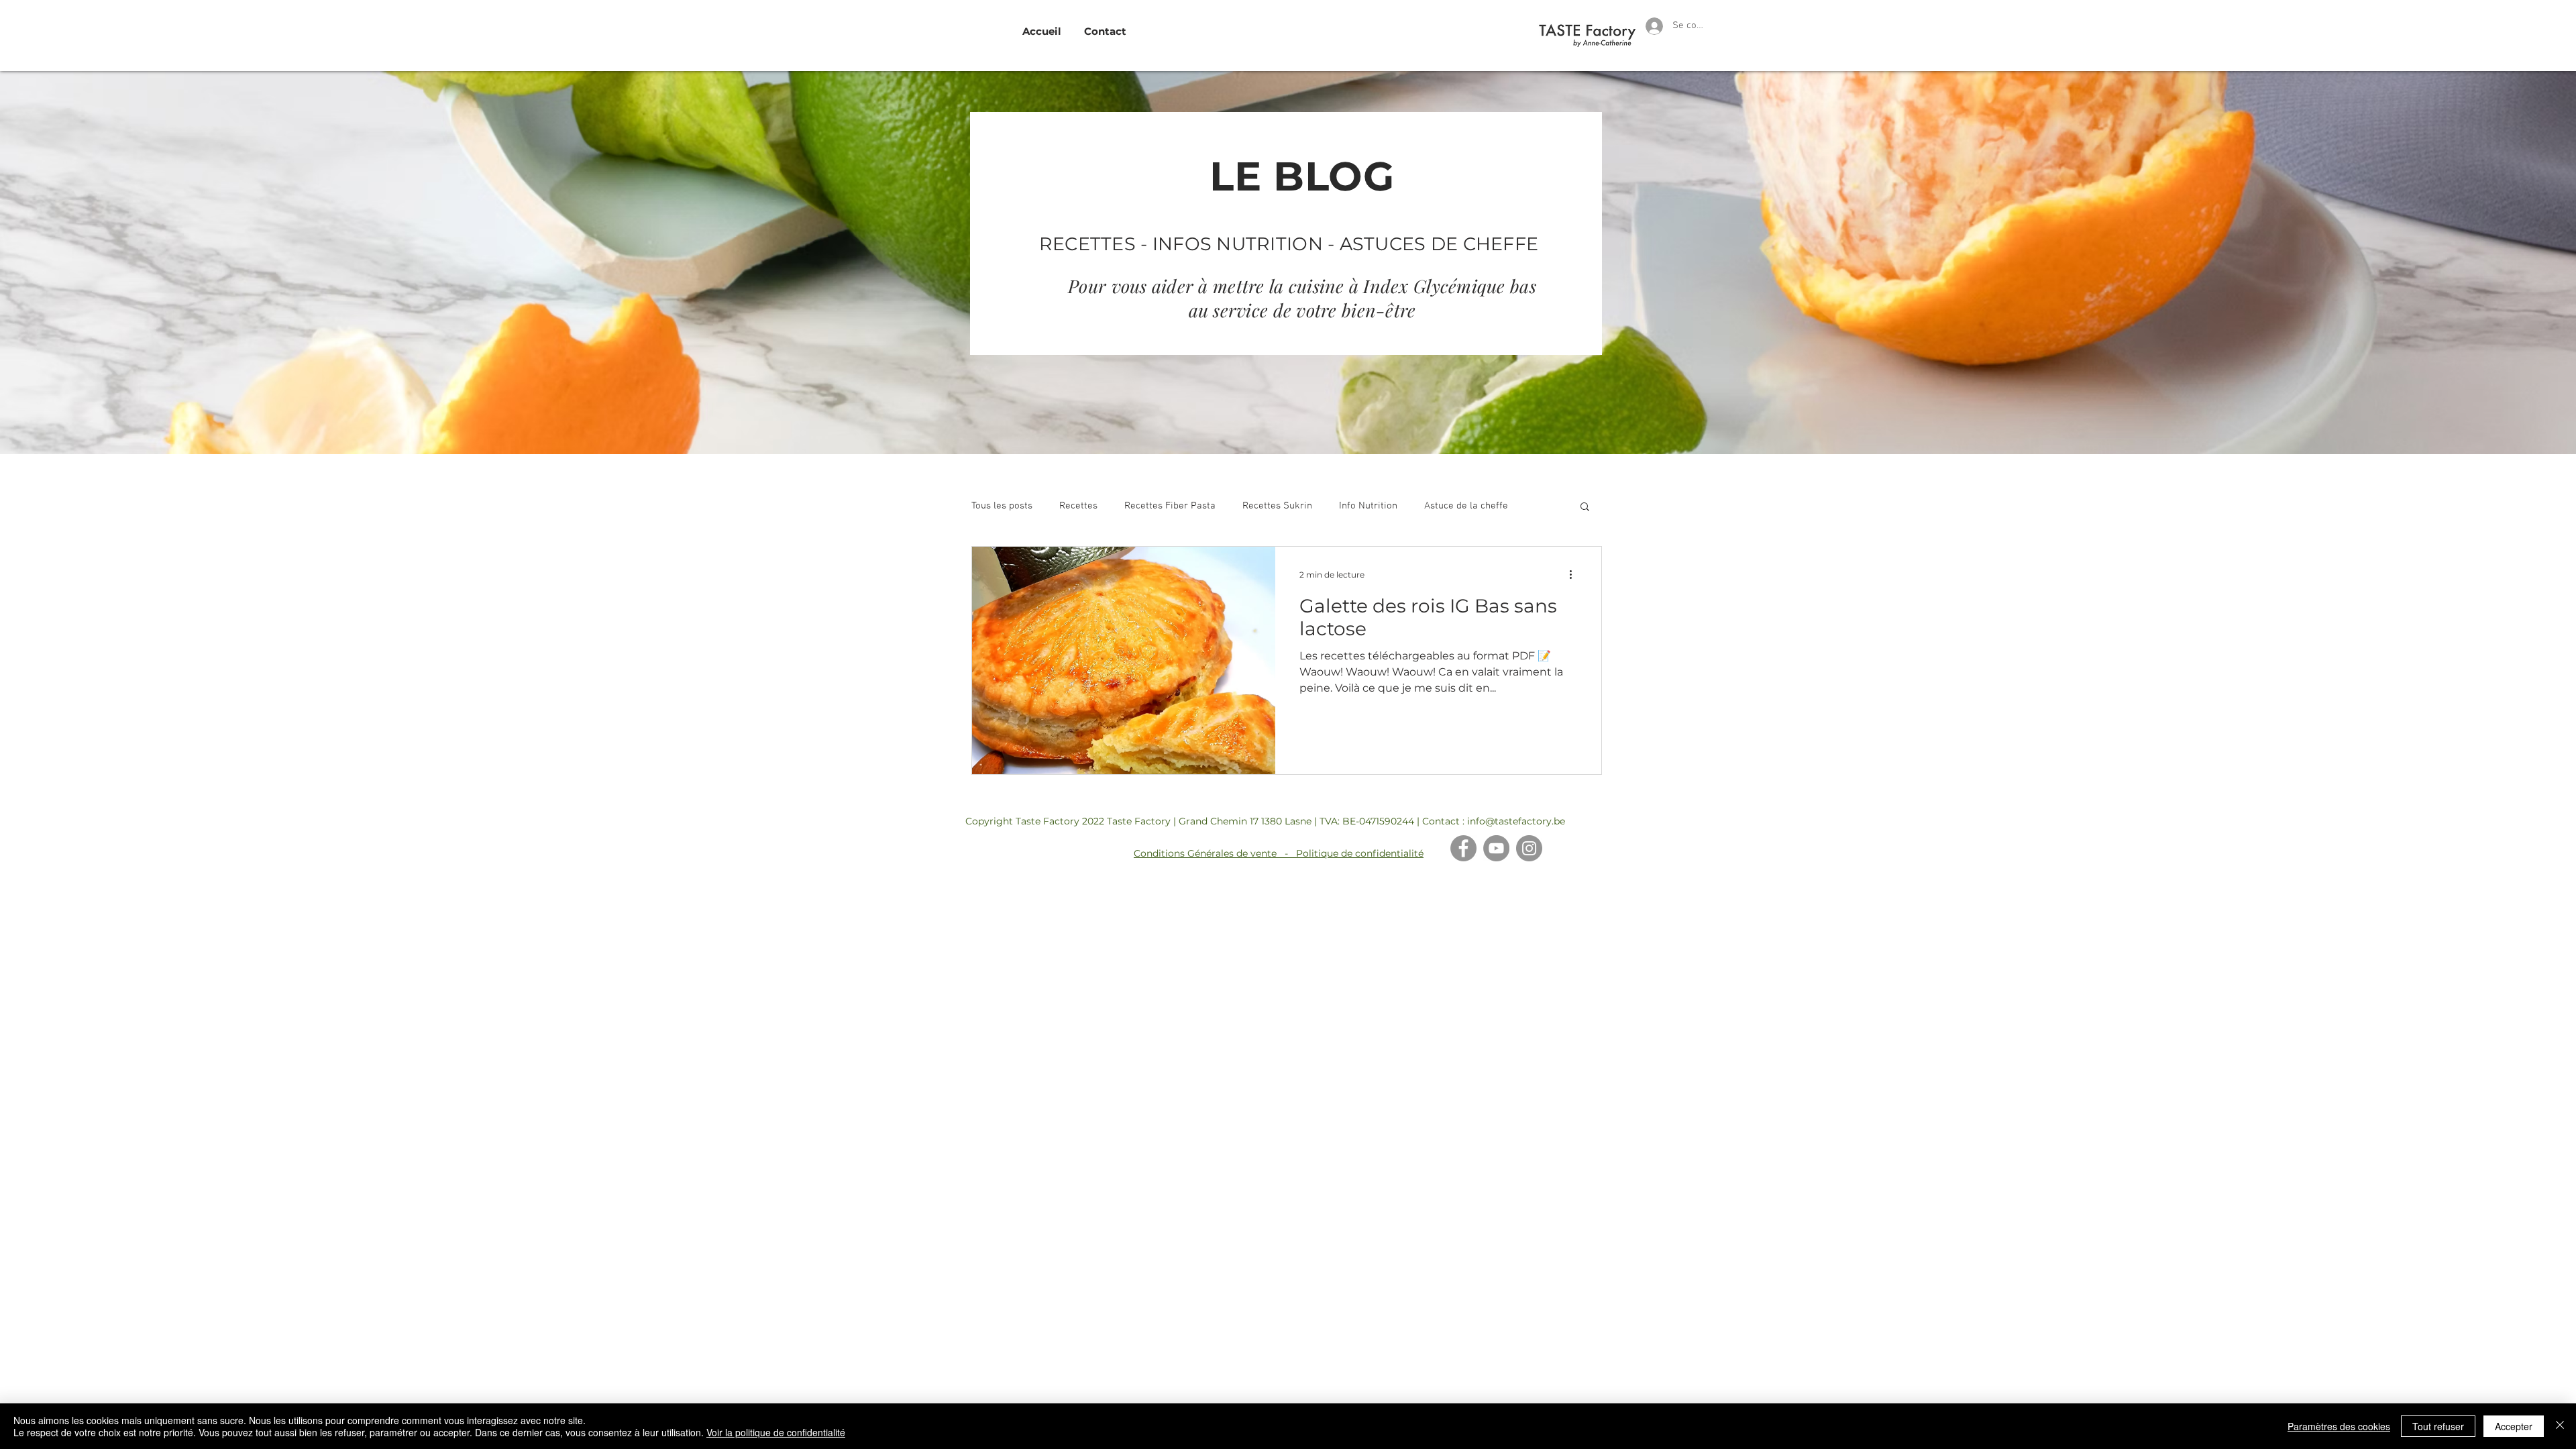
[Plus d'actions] (1575, 574)
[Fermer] (2560, 1426)
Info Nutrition (1368, 506)
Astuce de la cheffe (1466, 506)
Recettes (1078, 506)
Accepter (2514, 1426)
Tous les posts (1002, 506)
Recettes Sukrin (1277, 506)
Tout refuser (2438, 1426)
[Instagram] (1529, 848)
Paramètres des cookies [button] (2339, 1426)
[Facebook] (1463, 848)
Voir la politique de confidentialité (776, 1432)
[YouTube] (1496, 848)
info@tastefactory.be (1516, 821)
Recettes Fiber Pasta (1170, 506)
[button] (1585, 507)
